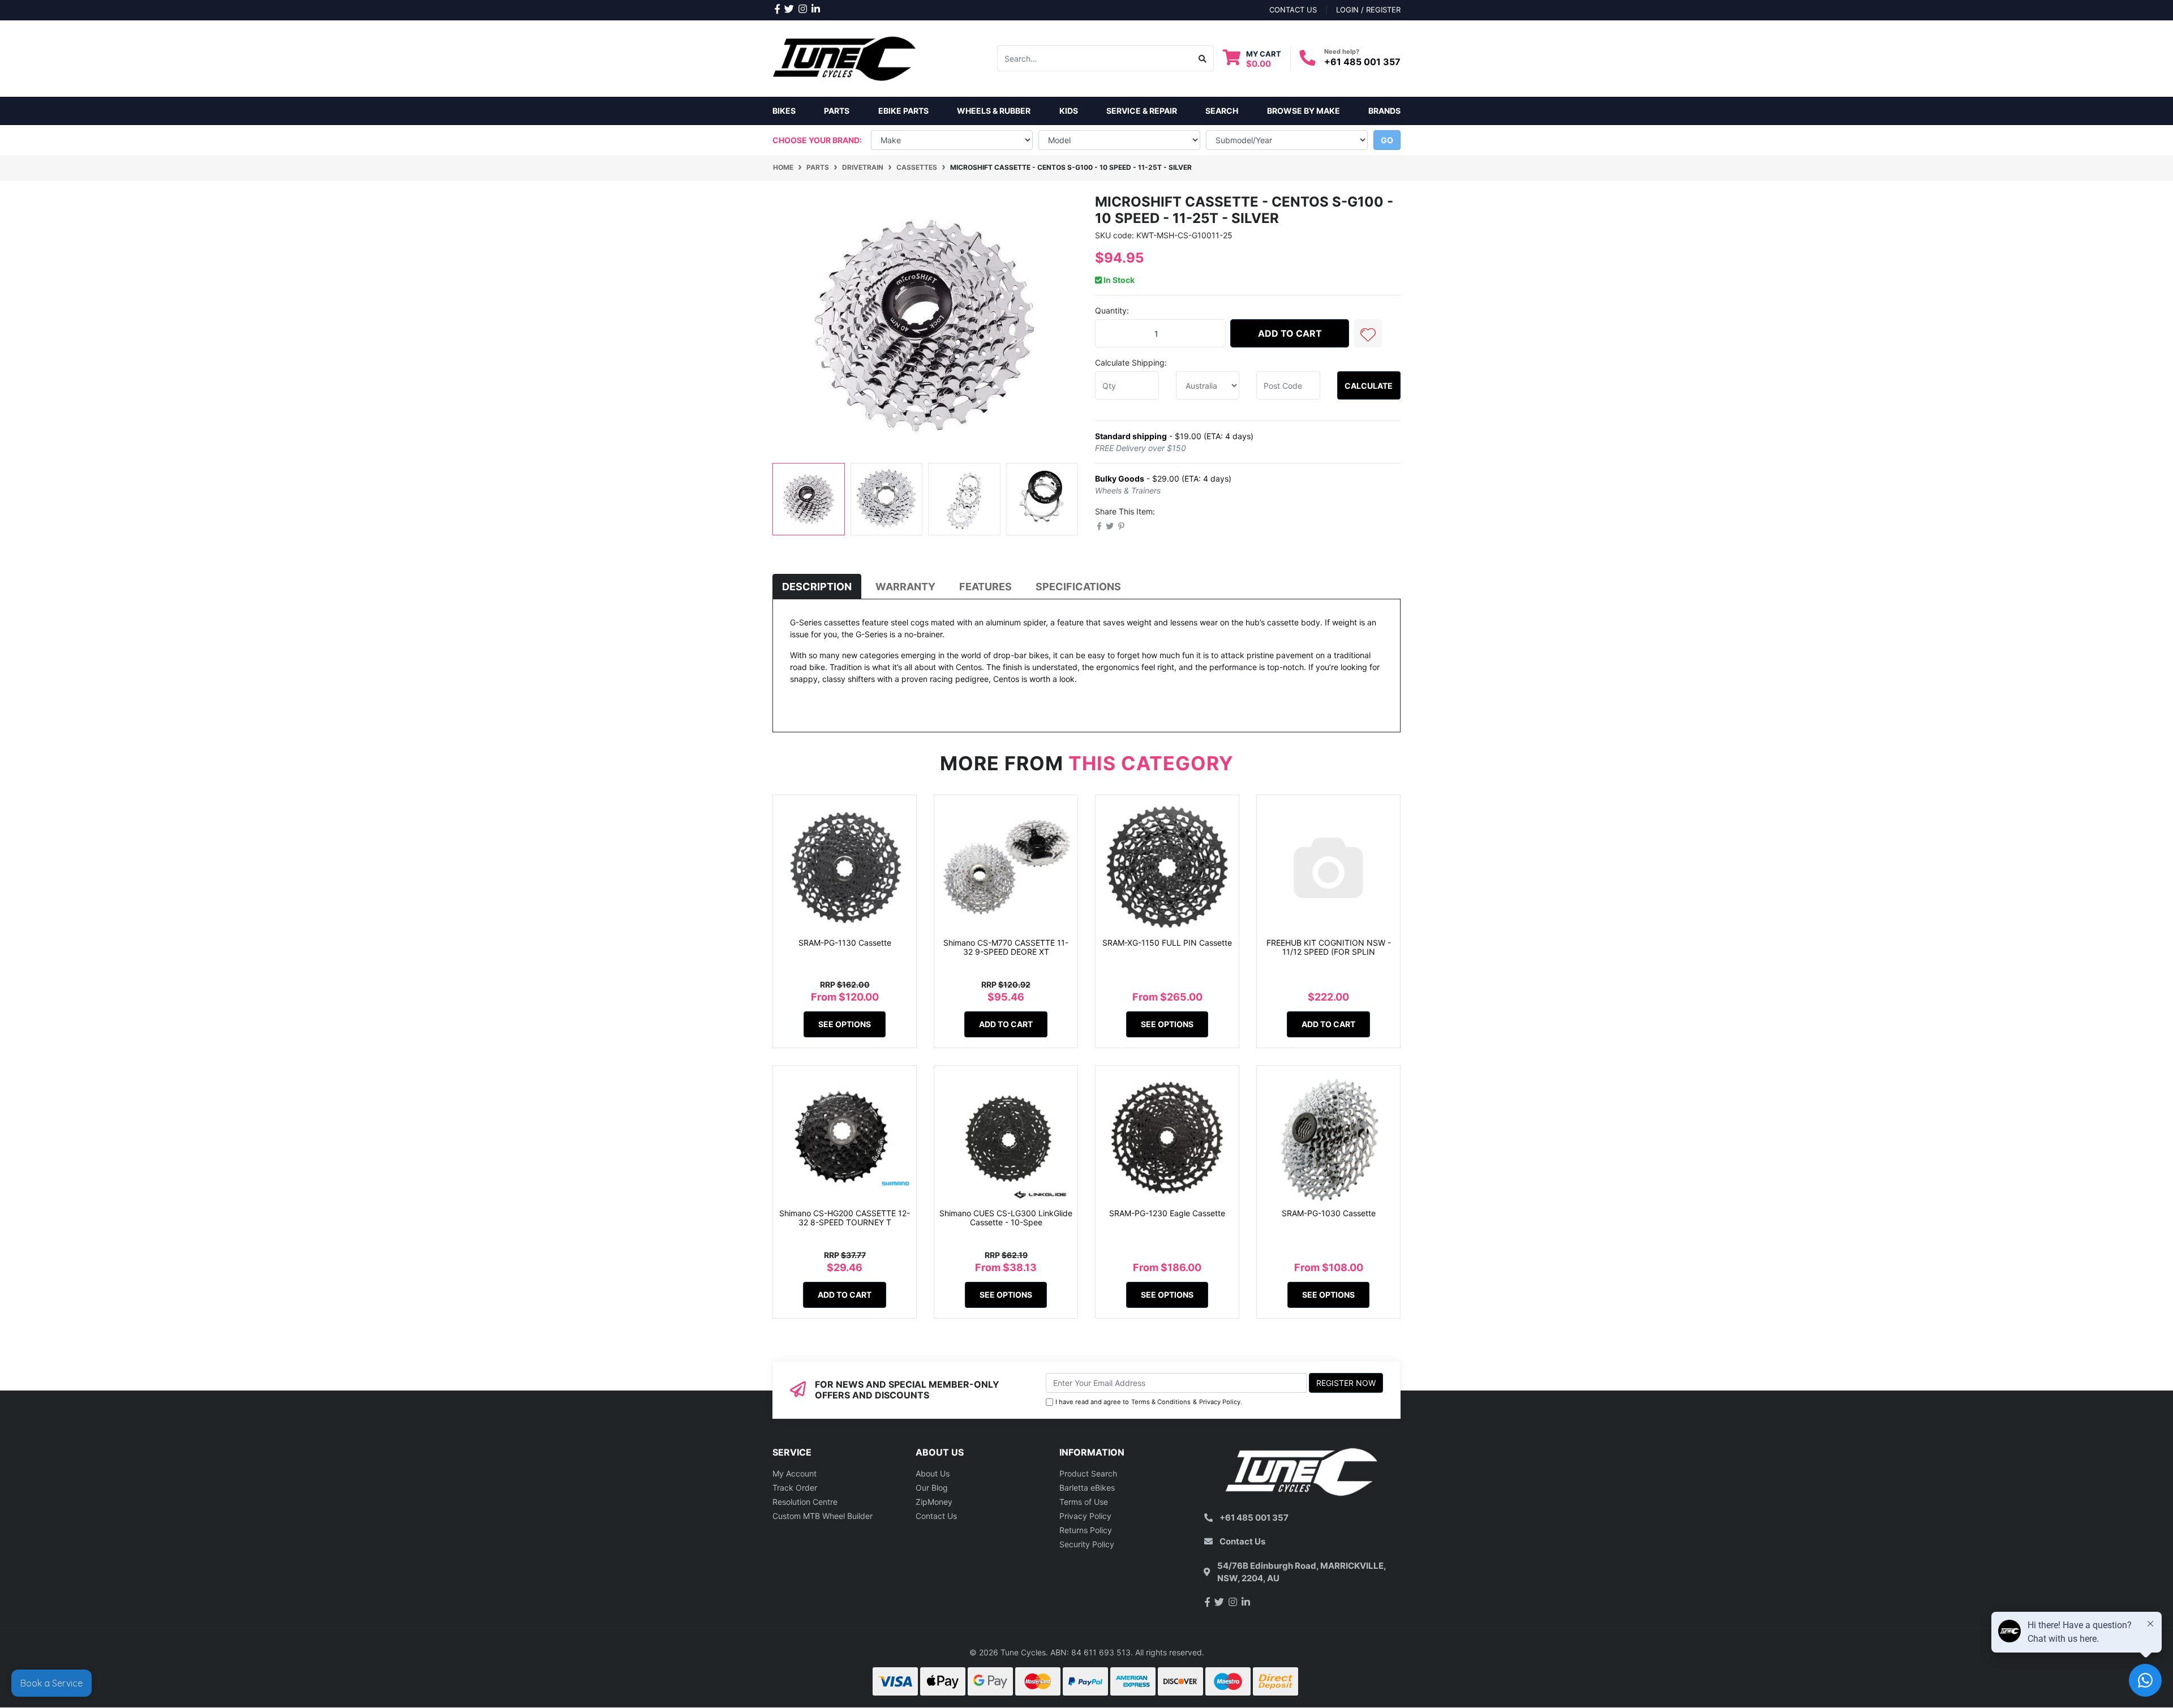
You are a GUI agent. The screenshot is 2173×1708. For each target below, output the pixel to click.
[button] (1368, 333)
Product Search (1088, 1473)
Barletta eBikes (1087, 1488)
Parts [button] (837, 111)
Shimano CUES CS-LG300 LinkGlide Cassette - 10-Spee (1006, 1218)
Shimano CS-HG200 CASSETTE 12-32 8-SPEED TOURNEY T (845, 1218)
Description (817, 587)
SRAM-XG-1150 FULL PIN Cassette (1167, 943)
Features (985, 587)
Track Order (795, 1488)
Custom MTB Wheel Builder (823, 1516)
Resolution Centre (805, 1502)
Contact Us (936, 1516)
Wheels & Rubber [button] (994, 111)
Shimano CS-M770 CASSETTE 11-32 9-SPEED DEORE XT (1006, 947)
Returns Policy (1086, 1530)
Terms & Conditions (1161, 1402)
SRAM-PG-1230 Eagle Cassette (1167, 1213)
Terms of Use (1084, 1502)
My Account (795, 1473)
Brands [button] (1384, 111)
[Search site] (1203, 58)
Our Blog (932, 1488)
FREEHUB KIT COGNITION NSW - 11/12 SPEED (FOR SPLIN (1329, 947)
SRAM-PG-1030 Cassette (1329, 1213)
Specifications (1078, 587)
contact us (1293, 10)
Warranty (905, 587)
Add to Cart (1290, 333)
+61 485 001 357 (1362, 62)
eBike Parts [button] (903, 111)
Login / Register (1368, 10)
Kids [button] (1069, 111)
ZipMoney (934, 1502)
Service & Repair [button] (1142, 111)
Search (1222, 111)
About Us (933, 1473)
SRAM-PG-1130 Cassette (845, 943)
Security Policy (1087, 1544)
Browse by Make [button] (1304, 111)
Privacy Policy (1220, 1402)
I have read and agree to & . (1149, 1402)
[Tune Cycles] (845, 57)
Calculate (1369, 386)
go (1387, 140)
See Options (845, 1024)
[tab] (817, 587)
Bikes (784, 111)
